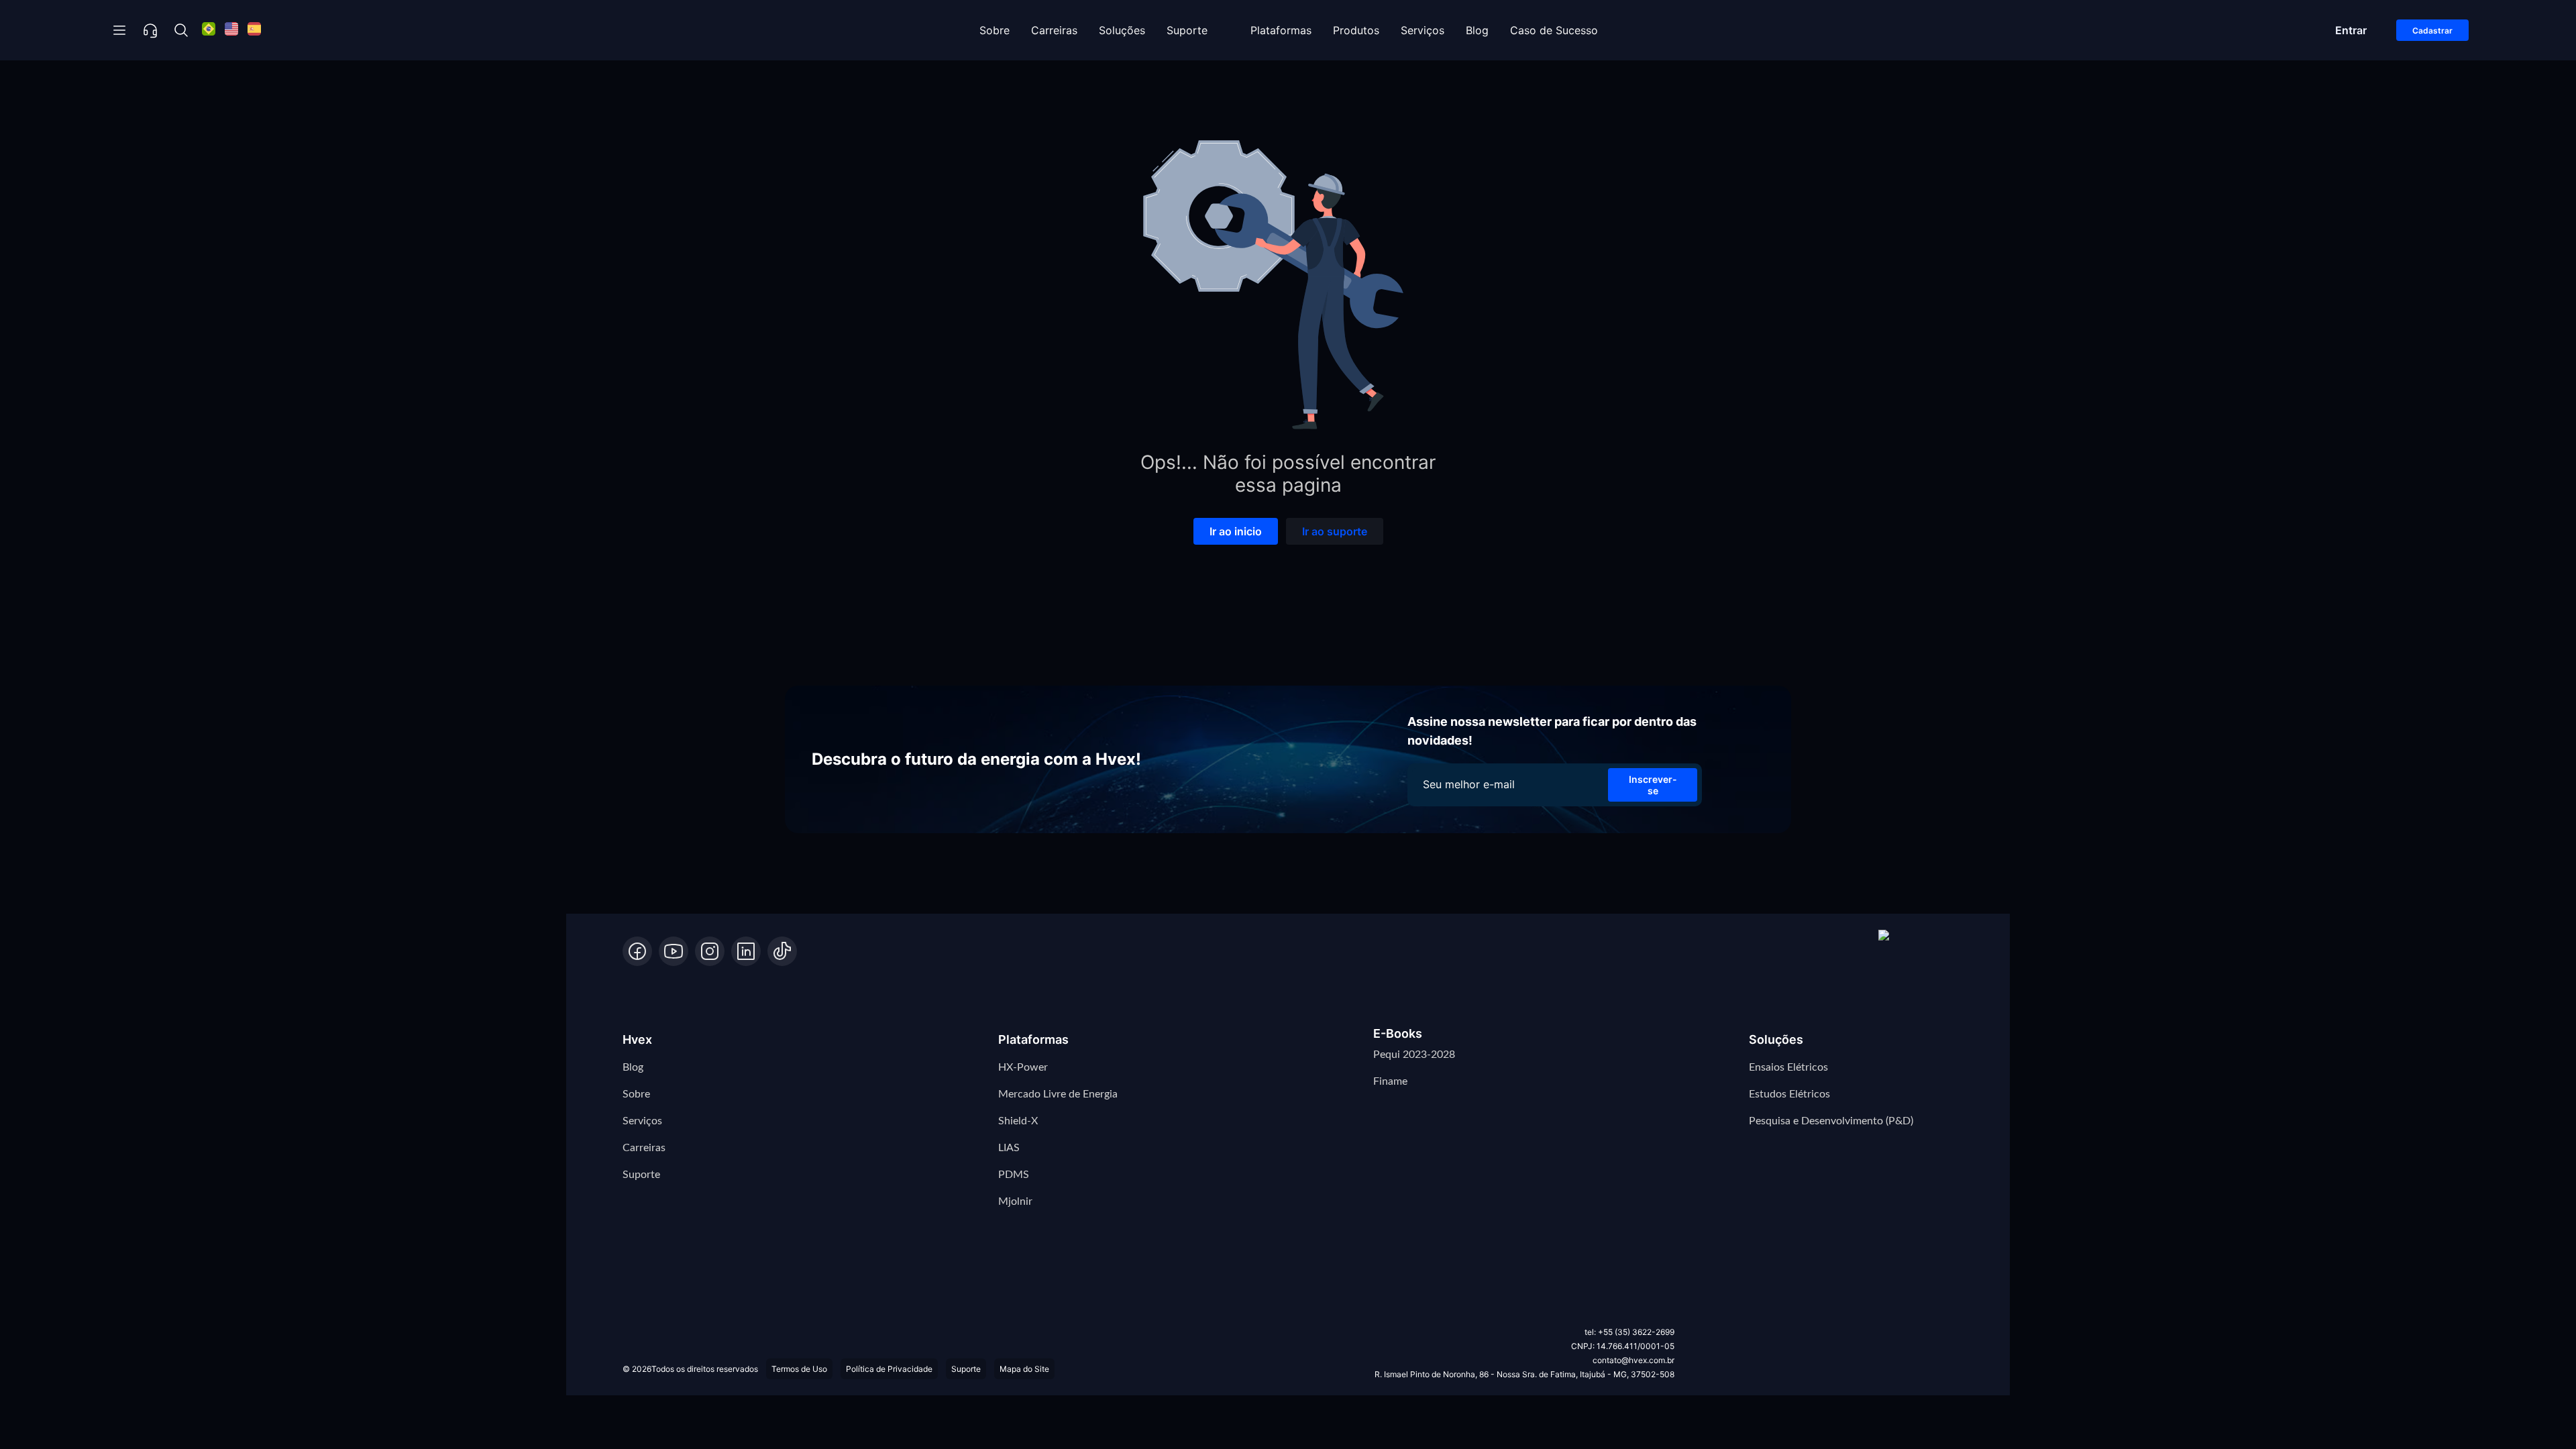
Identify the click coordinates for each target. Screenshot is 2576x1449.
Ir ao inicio (1236, 531)
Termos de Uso (799, 1369)
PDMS (1014, 1175)
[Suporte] (150, 30)
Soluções (1122, 30)
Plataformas (1281, 30)
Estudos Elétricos (1789, 1094)
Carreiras (1054, 30)
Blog (1477, 30)
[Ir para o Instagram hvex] (710, 951)
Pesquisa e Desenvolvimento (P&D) (1831, 1121)
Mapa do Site (1024, 1369)
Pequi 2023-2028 (1414, 1055)
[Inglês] (231, 31)
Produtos (1356, 30)
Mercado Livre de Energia (1058, 1094)
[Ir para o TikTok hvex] (782, 951)
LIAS (1009, 1148)
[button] (1916, 948)
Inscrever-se (1653, 785)
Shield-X (1018, 1121)
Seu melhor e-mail (1469, 784)
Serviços (1423, 30)
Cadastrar (2432, 31)
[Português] (209, 31)
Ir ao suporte (1335, 531)
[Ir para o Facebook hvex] (637, 951)
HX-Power (1023, 1067)
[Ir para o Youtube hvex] (674, 951)
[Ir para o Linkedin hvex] (746, 951)
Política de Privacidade (889, 1369)
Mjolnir (1015, 1201)
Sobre (995, 30)
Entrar (2351, 30)
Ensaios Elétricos (1788, 1067)
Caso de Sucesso (1554, 30)
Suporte (1187, 30)
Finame (1390, 1081)
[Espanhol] (254, 31)
